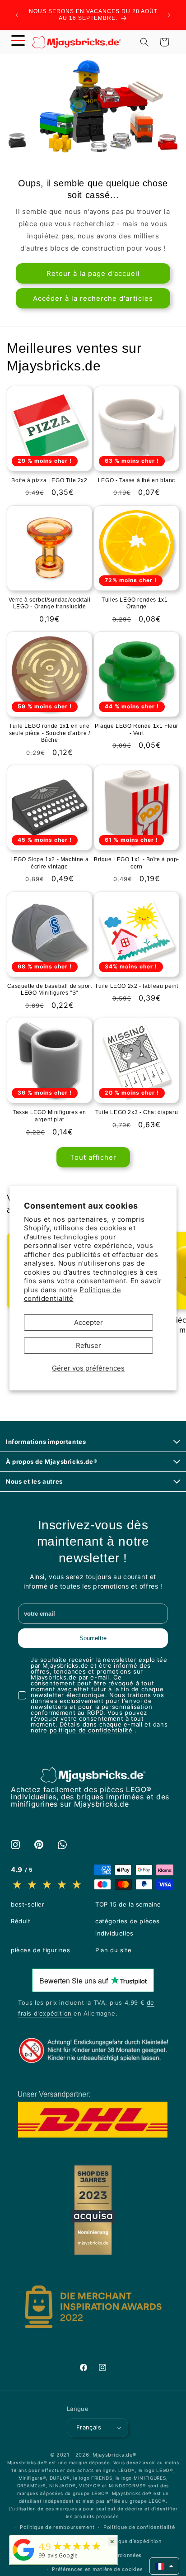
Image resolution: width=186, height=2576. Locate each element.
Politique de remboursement (57, 2527)
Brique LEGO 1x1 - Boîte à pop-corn (137, 863)
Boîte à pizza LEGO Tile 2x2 (49, 480)
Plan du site (113, 1950)
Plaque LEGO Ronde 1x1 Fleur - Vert (137, 730)
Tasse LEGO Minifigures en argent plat (49, 1116)
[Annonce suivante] (169, 15)
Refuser (88, 1345)
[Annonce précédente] (17, 15)
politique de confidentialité (91, 1730)
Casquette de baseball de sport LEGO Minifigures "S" (50, 990)
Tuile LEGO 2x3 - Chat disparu (137, 1112)
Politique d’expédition (133, 2541)
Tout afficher (93, 1157)
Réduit (21, 1921)
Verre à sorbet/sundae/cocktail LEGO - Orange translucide (50, 603)
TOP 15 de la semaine (128, 1904)
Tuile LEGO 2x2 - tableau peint (137, 986)
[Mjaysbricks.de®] (23, 2561)
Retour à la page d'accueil (93, 273)
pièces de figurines (40, 1950)
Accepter (88, 1322)
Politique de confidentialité (73, 1294)
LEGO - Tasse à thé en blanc (137, 480)
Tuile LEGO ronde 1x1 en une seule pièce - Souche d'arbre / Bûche (50, 733)
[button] (18, 42)
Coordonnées (124, 2555)
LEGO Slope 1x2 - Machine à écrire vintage (50, 863)
